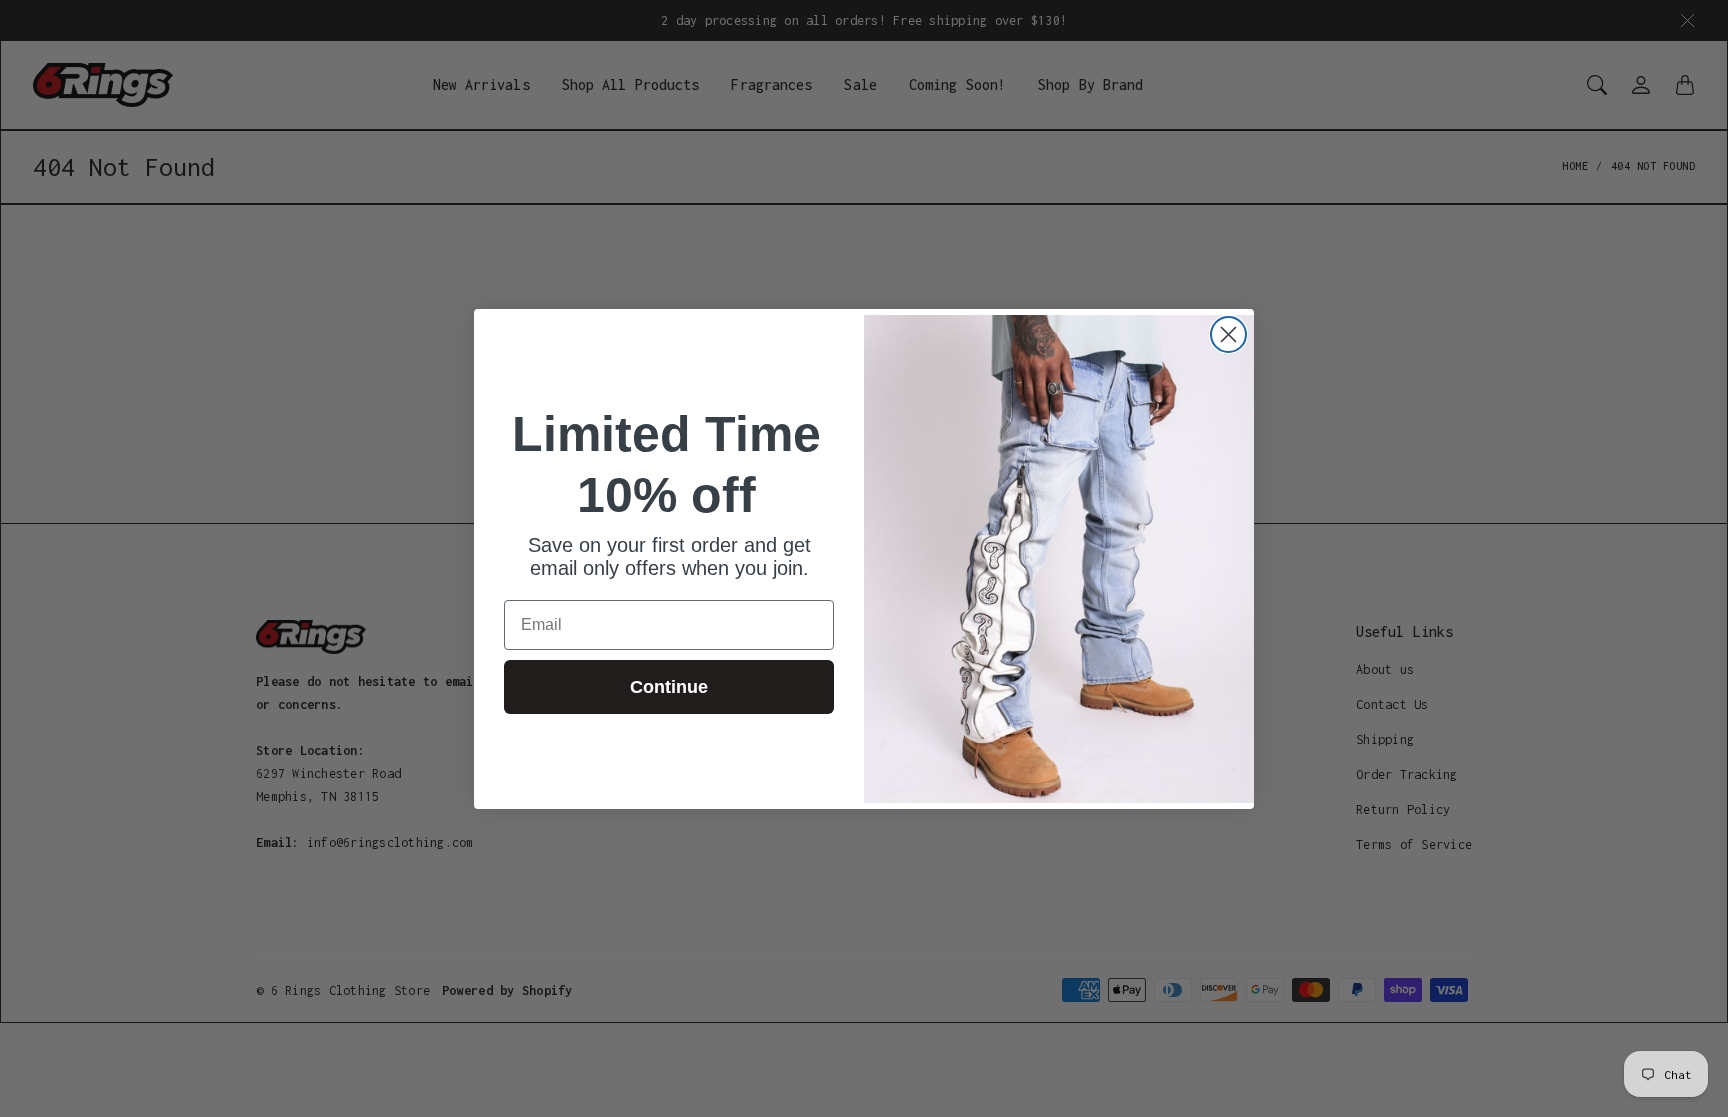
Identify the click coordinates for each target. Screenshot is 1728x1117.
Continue (669, 687)
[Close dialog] (1228, 334)
